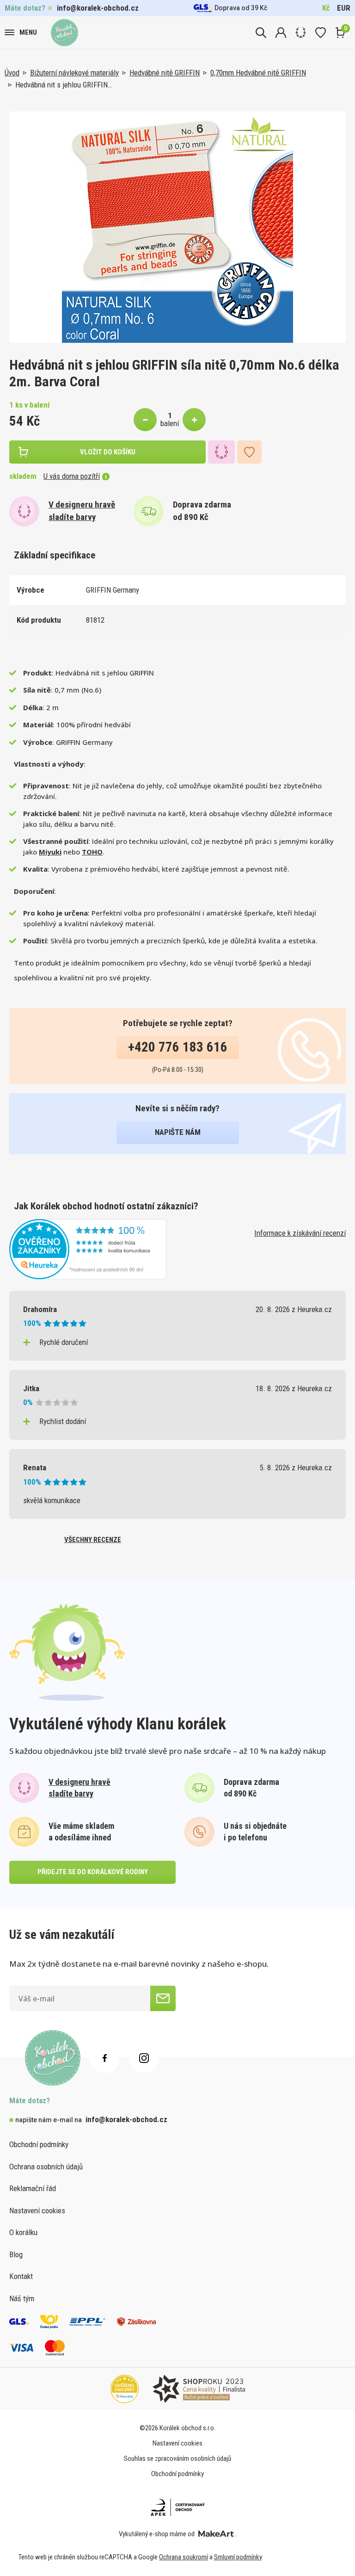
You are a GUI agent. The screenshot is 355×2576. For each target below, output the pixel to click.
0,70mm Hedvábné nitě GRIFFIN (258, 73)
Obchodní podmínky (39, 2144)
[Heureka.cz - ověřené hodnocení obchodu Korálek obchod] (88, 1248)
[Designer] (301, 33)
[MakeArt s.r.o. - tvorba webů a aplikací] (217, 2534)
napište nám (178, 1132)
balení (170, 423)
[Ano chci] (163, 1998)
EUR (344, 8)
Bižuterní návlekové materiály (74, 73)
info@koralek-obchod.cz (98, 8)
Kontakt (21, 2276)
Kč (326, 8)
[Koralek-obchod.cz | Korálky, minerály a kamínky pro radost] (64, 33)
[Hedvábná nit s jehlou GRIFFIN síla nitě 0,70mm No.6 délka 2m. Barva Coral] (177, 227)
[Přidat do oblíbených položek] (249, 452)
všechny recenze (93, 1540)
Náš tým (22, 2298)
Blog (16, 2254)
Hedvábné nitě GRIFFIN (165, 73)
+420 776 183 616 (178, 1047)
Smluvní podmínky (238, 2557)
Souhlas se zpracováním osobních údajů (177, 2458)
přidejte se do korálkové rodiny (93, 1872)
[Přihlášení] (281, 33)
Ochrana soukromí (184, 2557)
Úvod (12, 73)
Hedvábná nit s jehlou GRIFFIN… (64, 85)
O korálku (23, 2232)
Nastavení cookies (37, 2211)
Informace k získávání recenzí (300, 1233)
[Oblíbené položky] (321, 33)
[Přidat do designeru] (221, 452)
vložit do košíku (108, 452)
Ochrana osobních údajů (46, 2167)
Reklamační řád (33, 2188)
